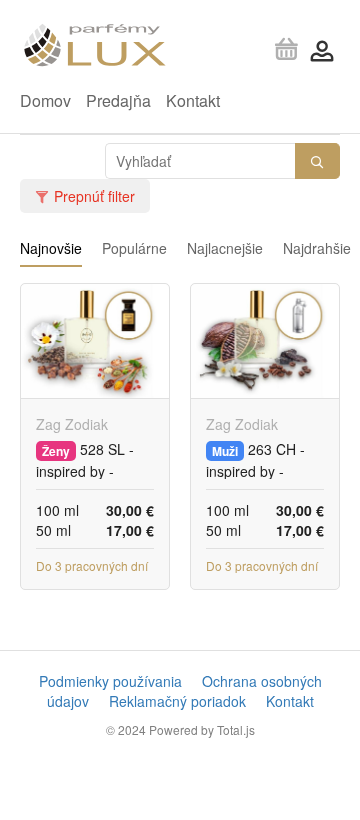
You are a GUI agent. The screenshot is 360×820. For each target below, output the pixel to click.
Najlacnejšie (225, 248)
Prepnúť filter (94, 196)
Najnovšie (51, 248)
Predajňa (118, 100)
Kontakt (193, 100)
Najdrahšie (317, 248)
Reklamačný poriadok (177, 701)
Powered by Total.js (202, 729)
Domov (45, 100)
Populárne (134, 248)
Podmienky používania (110, 681)
